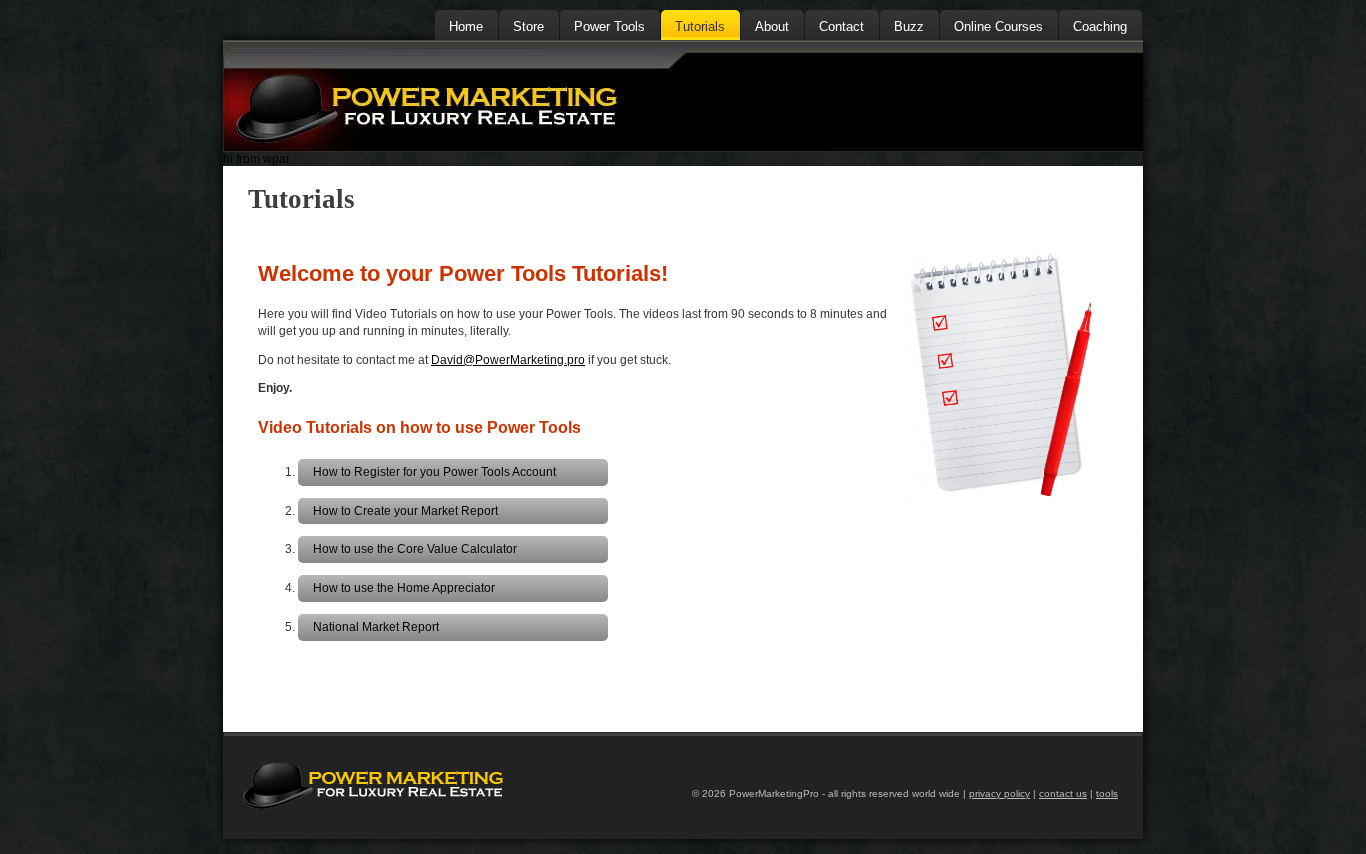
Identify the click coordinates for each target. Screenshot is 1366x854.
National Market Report (376, 627)
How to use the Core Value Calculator (415, 549)
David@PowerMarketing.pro (508, 360)
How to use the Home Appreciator (404, 588)
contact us (1063, 793)
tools (1107, 793)
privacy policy (999, 793)
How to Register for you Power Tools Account (434, 472)
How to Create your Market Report (405, 511)
